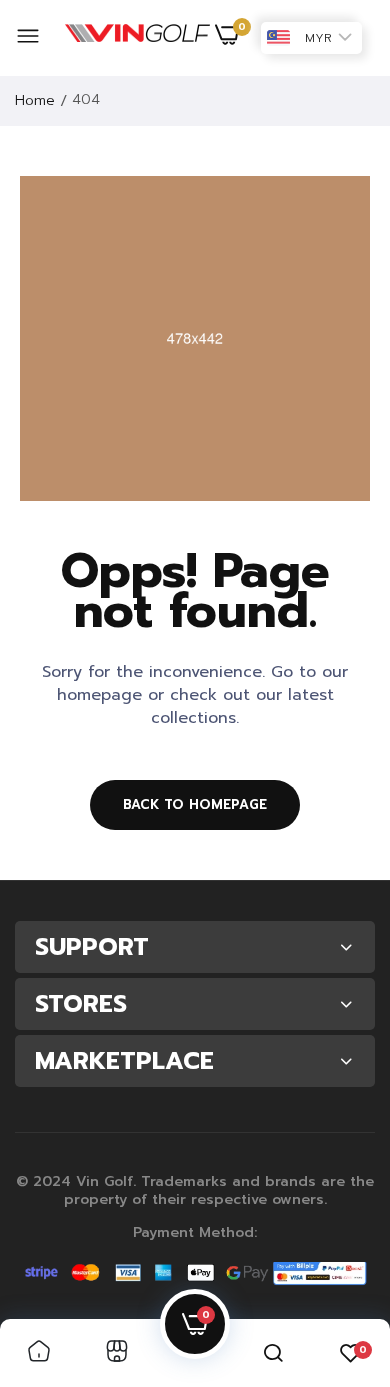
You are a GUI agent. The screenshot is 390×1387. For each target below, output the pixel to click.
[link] (39, 1353)
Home (35, 100)
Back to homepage (195, 804)
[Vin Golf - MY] (137, 38)
